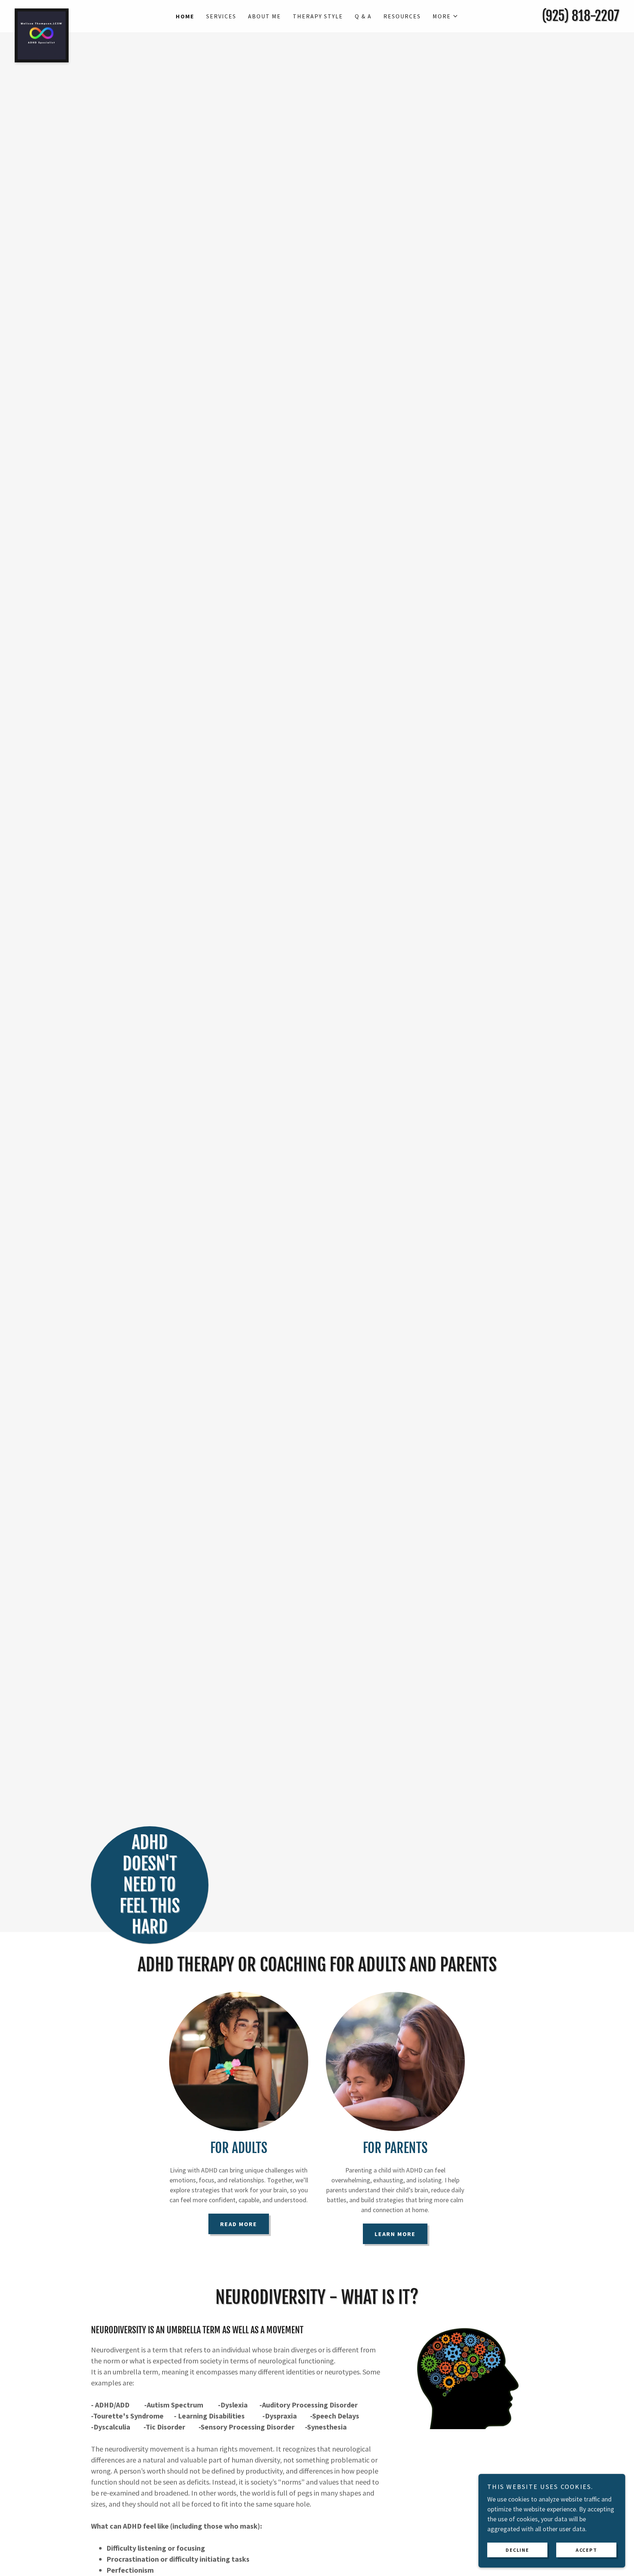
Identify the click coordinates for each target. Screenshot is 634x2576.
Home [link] (185, 16)
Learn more (395, 2234)
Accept (586, 2550)
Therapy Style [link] (318, 16)
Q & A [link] (363, 16)
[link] (90, 12)
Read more (239, 2224)
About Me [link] (265, 16)
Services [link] (221, 16)
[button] (445, 16)
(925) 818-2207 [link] (581, 16)
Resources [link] (402, 16)
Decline (517, 2550)
